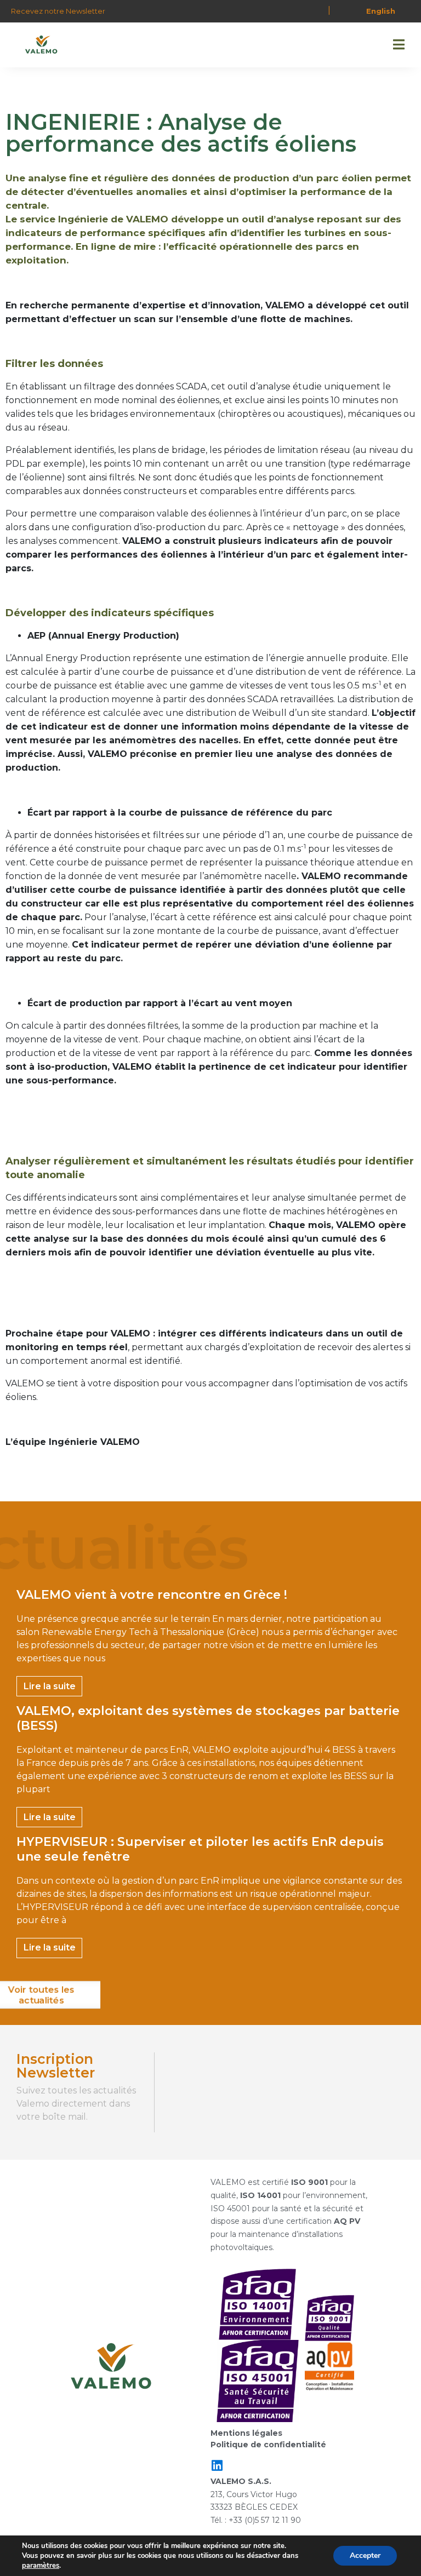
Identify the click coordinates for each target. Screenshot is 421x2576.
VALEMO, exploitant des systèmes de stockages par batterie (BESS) (208, 1718)
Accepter (365, 2555)
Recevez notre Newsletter (58, 11)
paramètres (41, 2566)
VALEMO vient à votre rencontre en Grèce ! (152, 1595)
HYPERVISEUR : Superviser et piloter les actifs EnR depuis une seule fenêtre (200, 1849)
